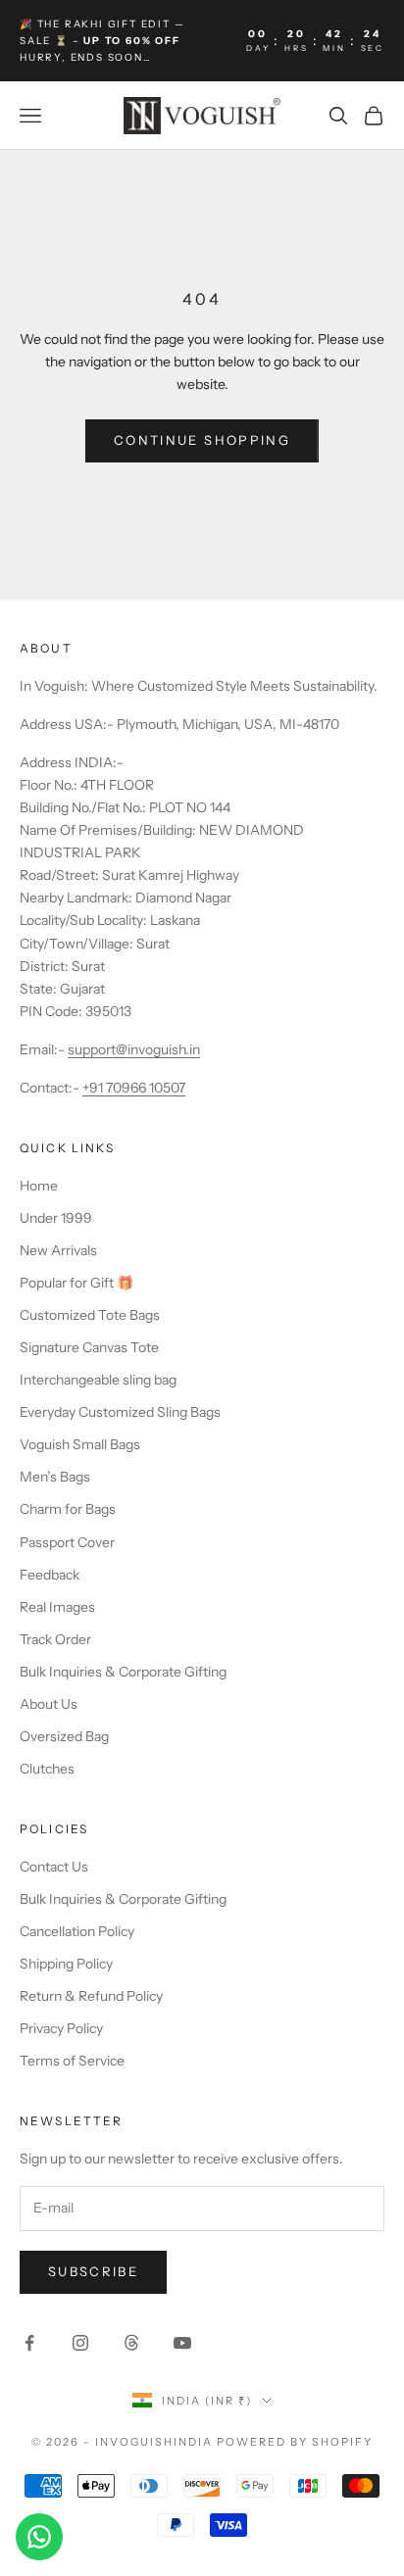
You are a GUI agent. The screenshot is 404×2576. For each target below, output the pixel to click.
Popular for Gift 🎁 (76, 1283)
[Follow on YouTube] (182, 2343)
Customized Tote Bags (90, 1315)
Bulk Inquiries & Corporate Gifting (123, 1672)
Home (39, 1186)
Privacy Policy (61, 2028)
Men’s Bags (55, 1477)
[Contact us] (39, 2537)
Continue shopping (202, 440)
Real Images (57, 1607)
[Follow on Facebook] (29, 2343)
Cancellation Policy (77, 1931)
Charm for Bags (68, 1509)
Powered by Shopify (295, 2442)
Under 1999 (56, 1218)
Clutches (47, 1769)
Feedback (50, 1575)
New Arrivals (58, 1250)
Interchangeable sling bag (98, 1380)
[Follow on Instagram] (80, 2343)
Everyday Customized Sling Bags (120, 1412)
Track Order (55, 1639)
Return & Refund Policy (91, 1996)
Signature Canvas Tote (89, 1347)
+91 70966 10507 (134, 1088)
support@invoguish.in (134, 1049)
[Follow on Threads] (131, 2343)
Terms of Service (72, 2061)
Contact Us (54, 1867)
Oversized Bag (64, 1736)
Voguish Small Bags (80, 1444)
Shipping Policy (66, 1964)
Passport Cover (67, 1542)
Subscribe (93, 2271)
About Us (49, 1704)
